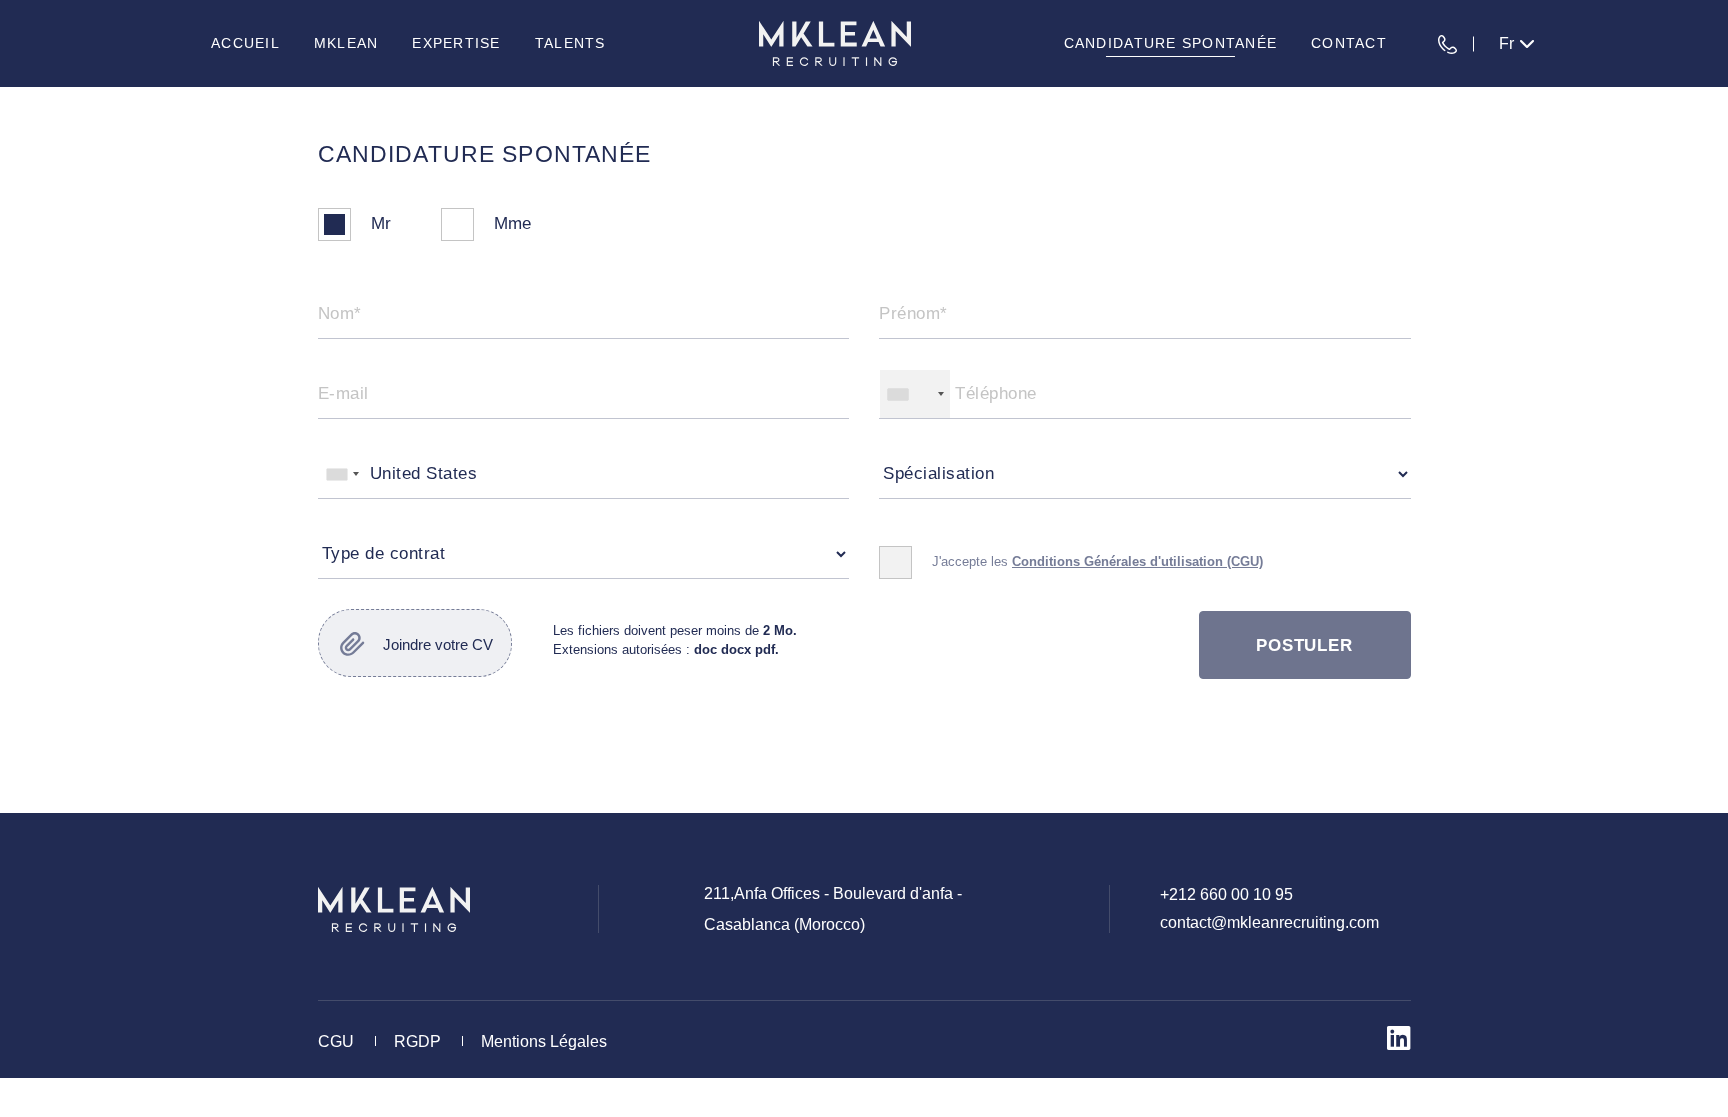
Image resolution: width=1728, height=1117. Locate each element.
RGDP (417, 1041)
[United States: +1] (915, 394)
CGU (336, 1041)
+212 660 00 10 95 (1226, 894)
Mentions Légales (544, 1041)
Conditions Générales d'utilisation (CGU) (1137, 561)
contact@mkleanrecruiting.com (1269, 922)
